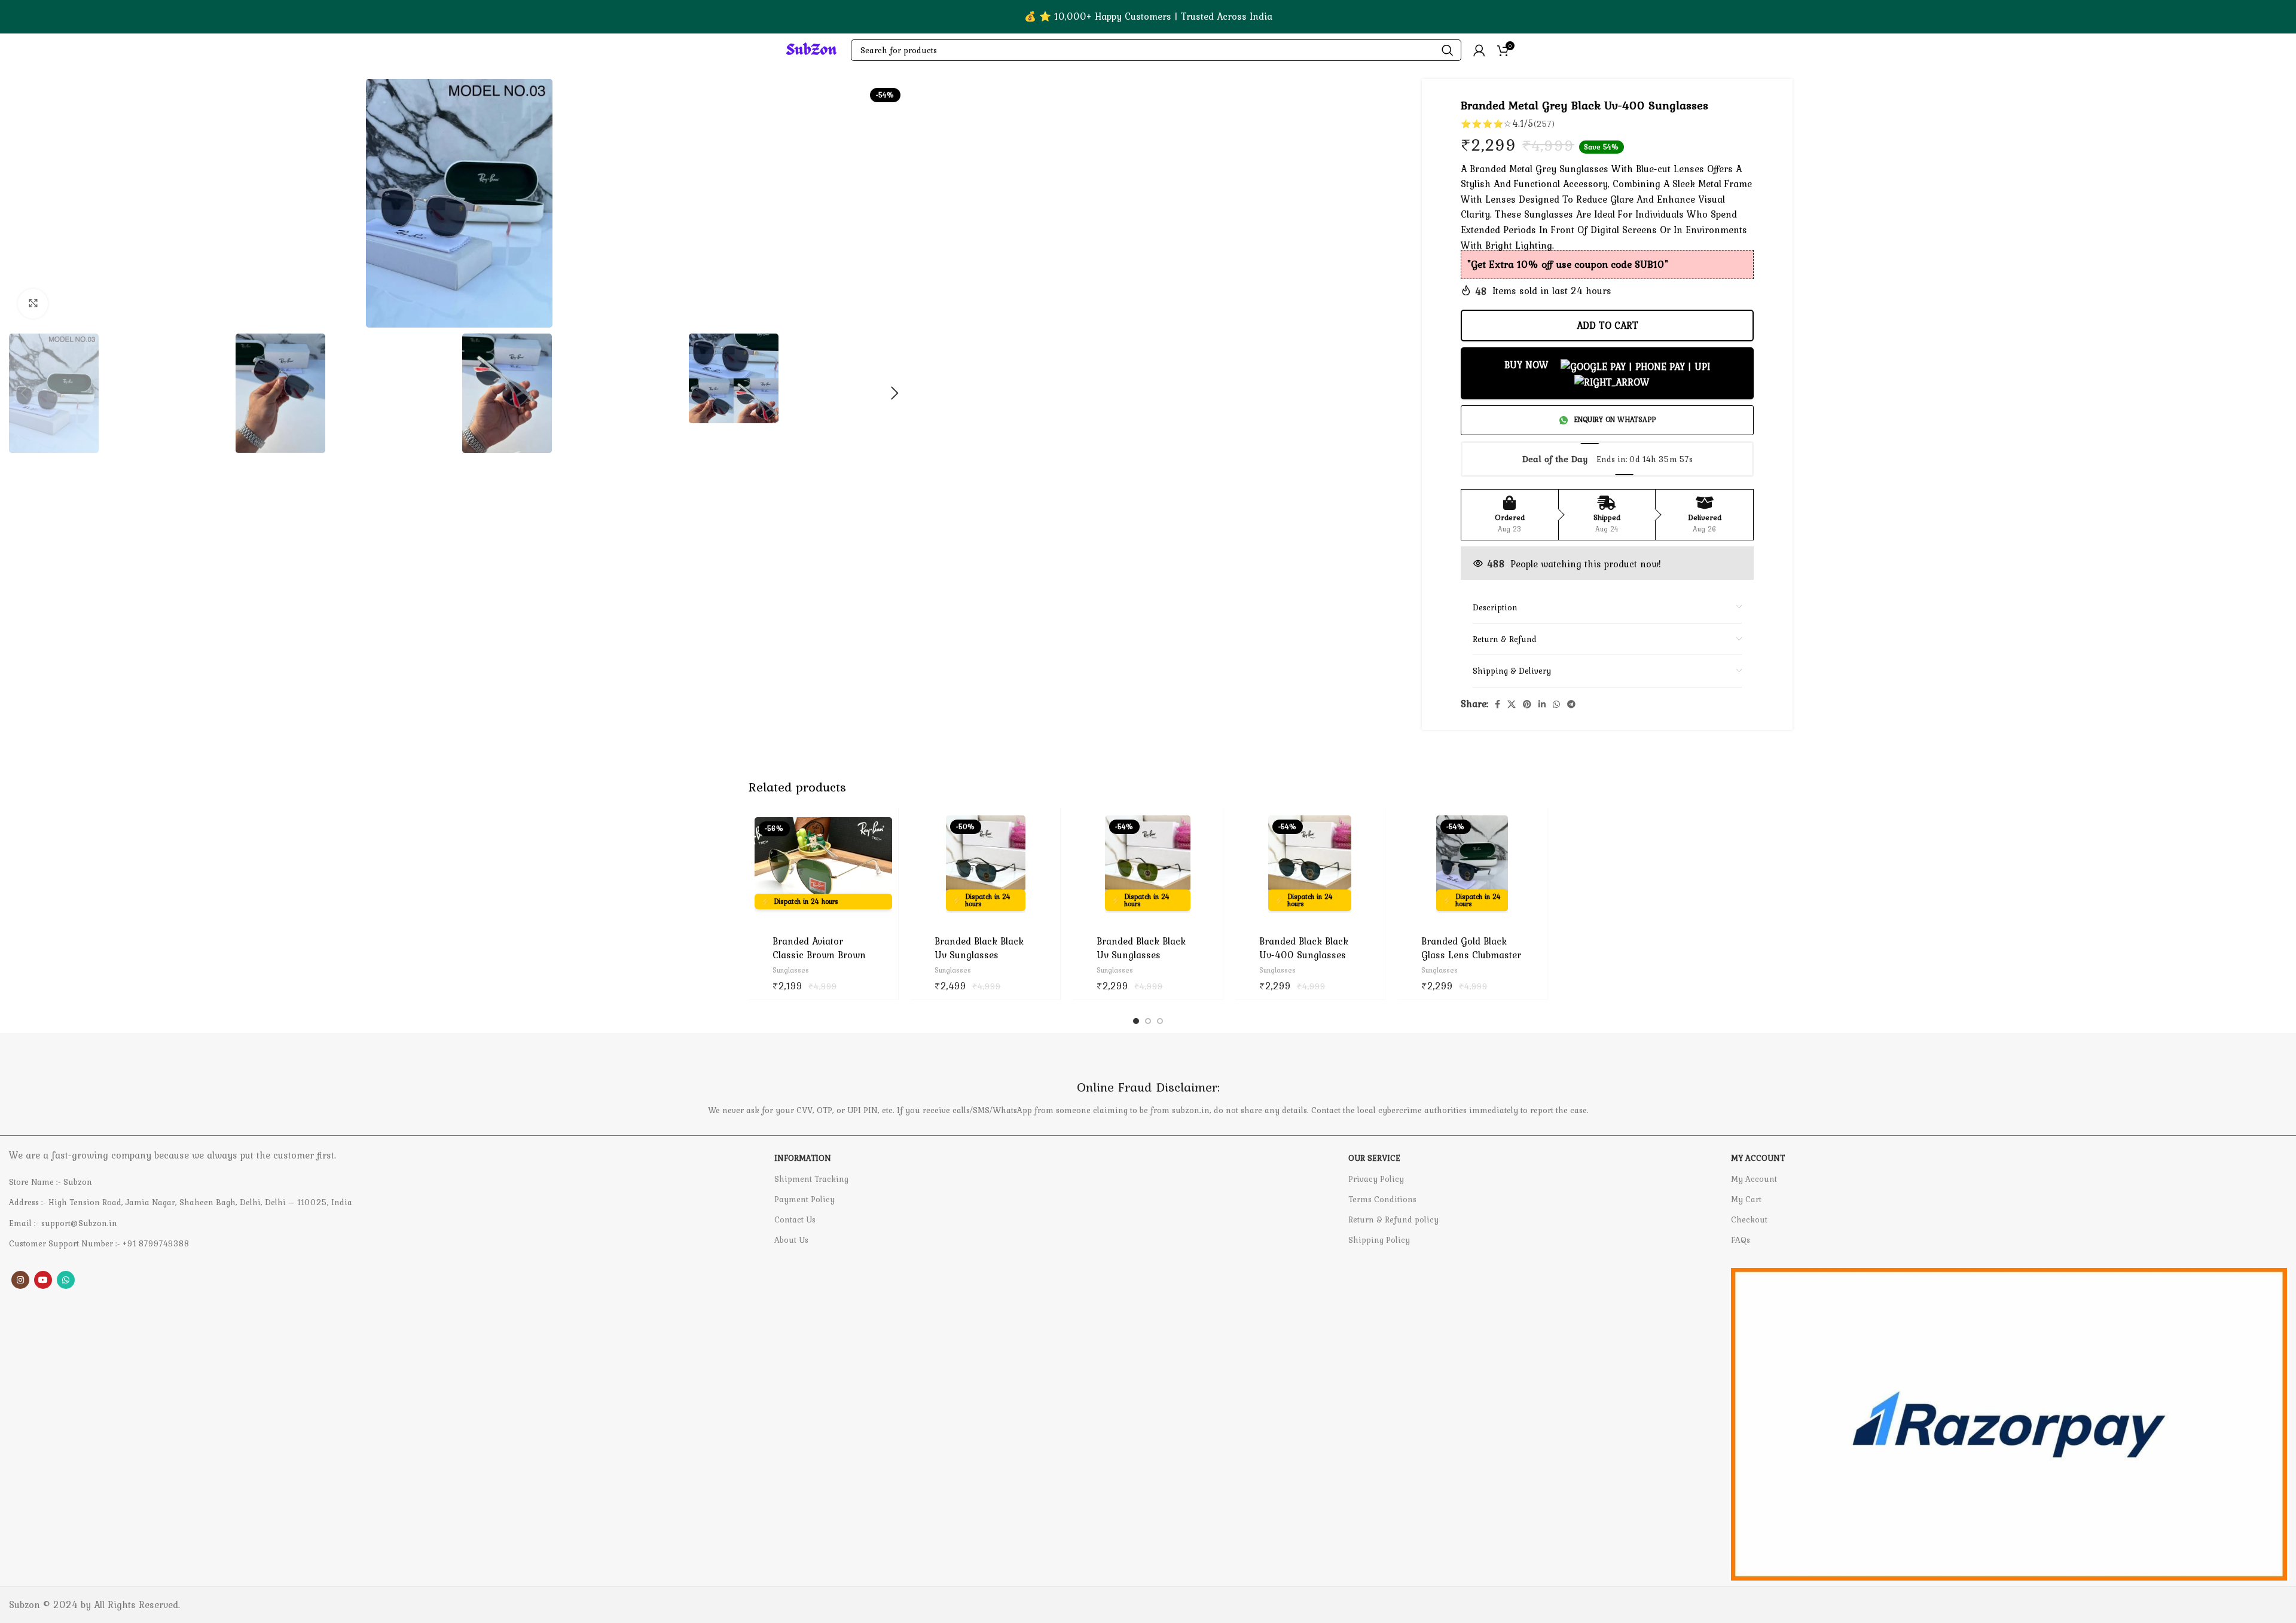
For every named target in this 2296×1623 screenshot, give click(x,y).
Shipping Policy (1379, 1240)
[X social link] (1512, 704)
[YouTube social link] (43, 1280)
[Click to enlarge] (33, 304)
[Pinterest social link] (1527, 704)
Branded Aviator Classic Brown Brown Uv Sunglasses (819, 954)
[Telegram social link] (1571, 704)
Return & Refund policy (1393, 1219)
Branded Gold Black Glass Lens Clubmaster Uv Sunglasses (1471, 954)
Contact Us (795, 1219)
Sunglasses (791, 971)
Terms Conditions (1382, 1199)
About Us (791, 1240)
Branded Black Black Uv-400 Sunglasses (1304, 947)
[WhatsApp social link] (1556, 704)
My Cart (1746, 1199)
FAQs (1741, 1240)
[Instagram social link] (20, 1280)
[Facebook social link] (1497, 704)
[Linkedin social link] (1542, 704)
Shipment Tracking (811, 1179)
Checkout (1749, 1219)
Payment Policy (804, 1199)
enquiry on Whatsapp (1615, 420)
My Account (1754, 1179)
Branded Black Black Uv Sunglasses (979, 947)
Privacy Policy (1376, 1179)
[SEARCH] (1448, 50)
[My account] (1479, 50)
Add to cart (1607, 325)
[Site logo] (811, 49)
